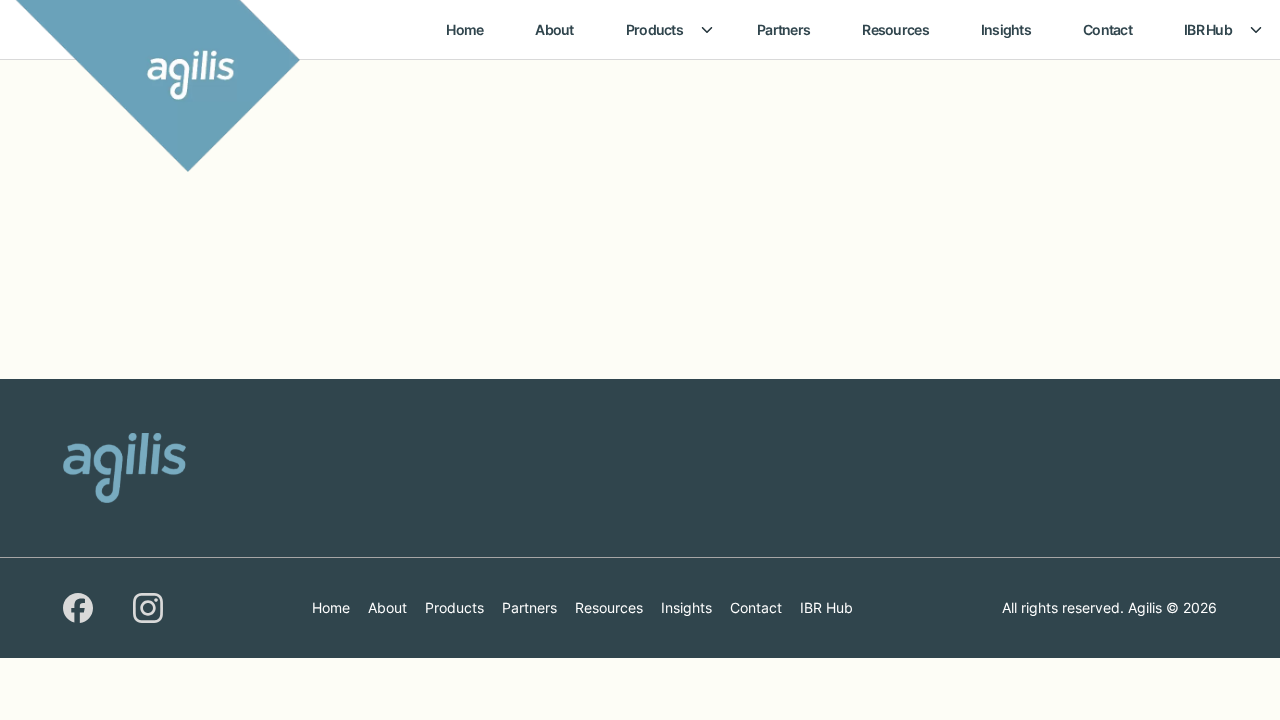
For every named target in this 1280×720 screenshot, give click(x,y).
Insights (1006, 29)
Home (464, 29)
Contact (1107, 29)
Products (654, 29)
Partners (783, 29)
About (554, 29)
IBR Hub (1208, 29)
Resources (895, 29)
